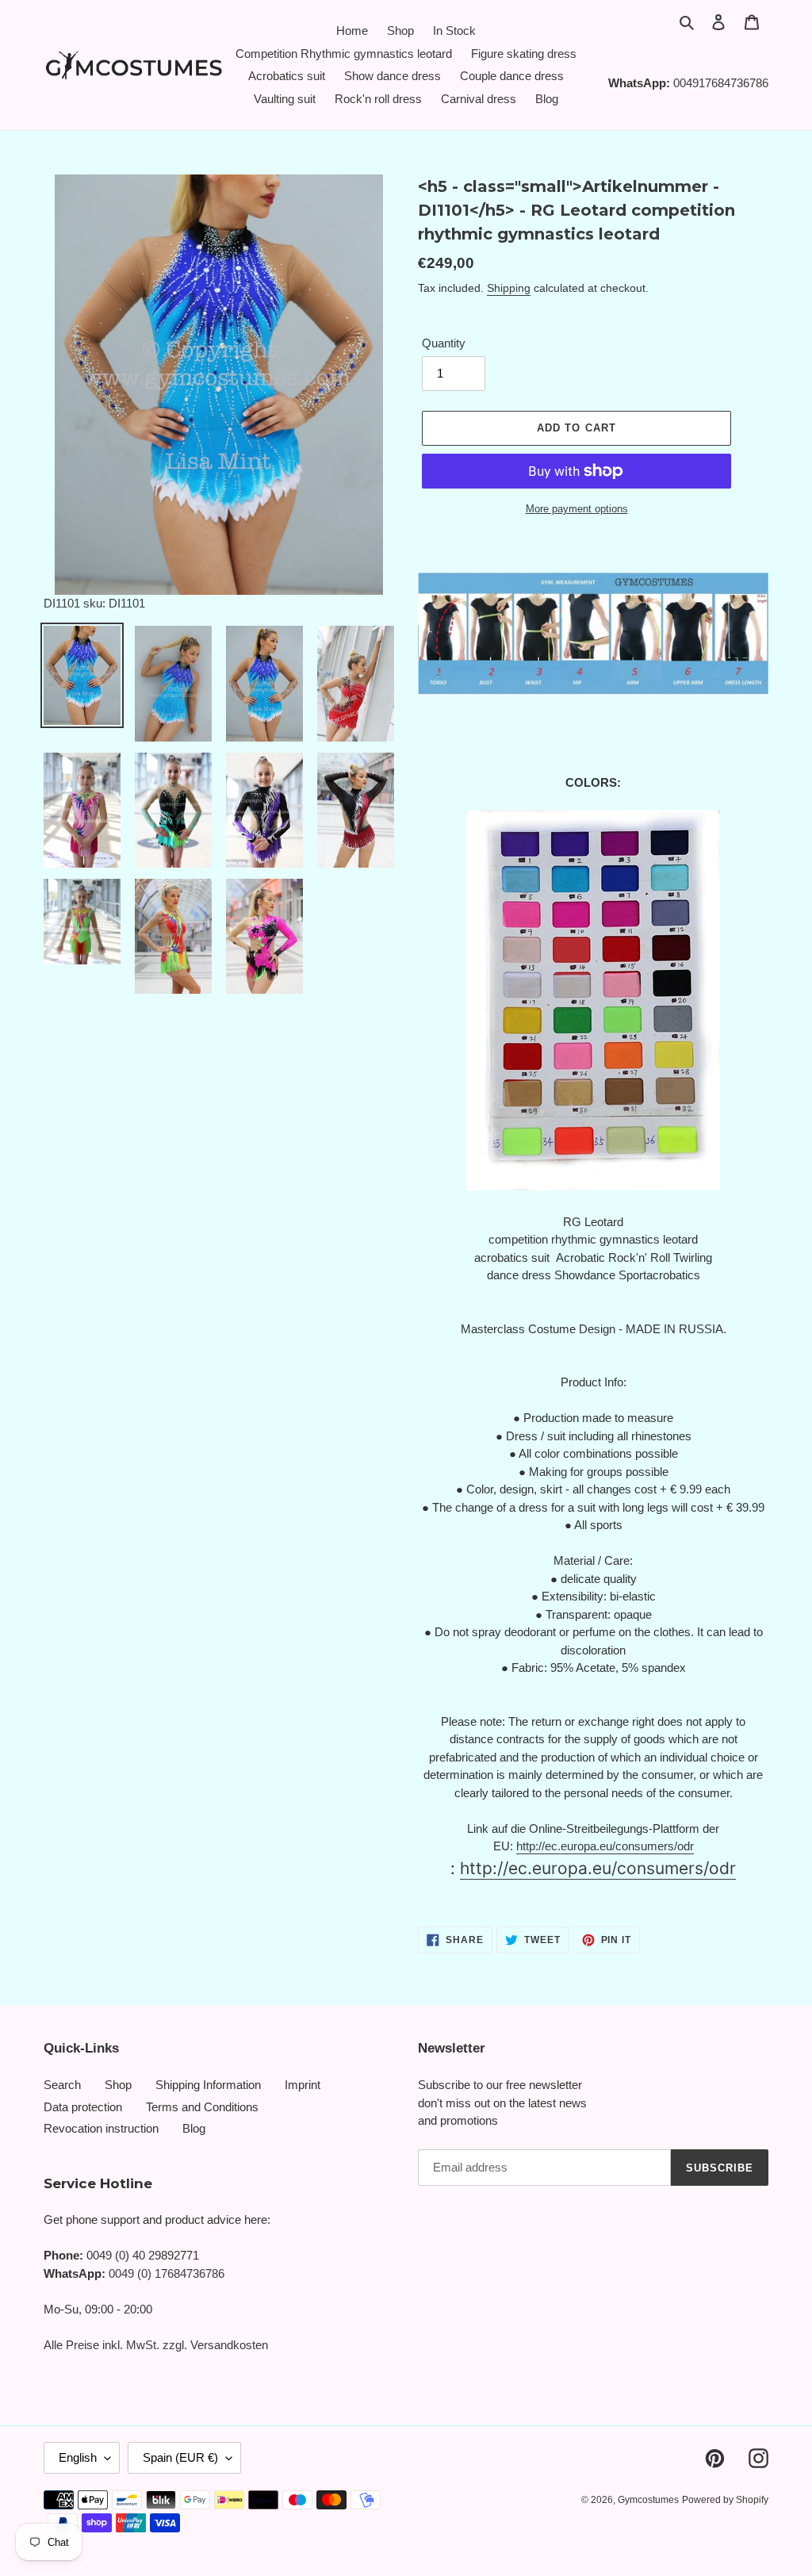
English (78, 2457)
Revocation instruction (101, 2128)
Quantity (444, 343)
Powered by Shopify (725, 2500)
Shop (118, 2085)
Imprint (303, 2085)
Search (62, 2085)
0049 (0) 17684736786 (167, 2273)
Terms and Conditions (202, 2107)
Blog (194, 2128)
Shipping (509, 288)
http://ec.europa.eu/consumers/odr (605, 1846)
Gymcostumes (648, 2500)
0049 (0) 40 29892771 (143, 2255)
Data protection (83, 2107)
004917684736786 (721, 83)
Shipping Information (208, 2085)
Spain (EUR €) (180, 2457)
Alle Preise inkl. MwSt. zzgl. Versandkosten (156, 2345)
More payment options (577, 509)
